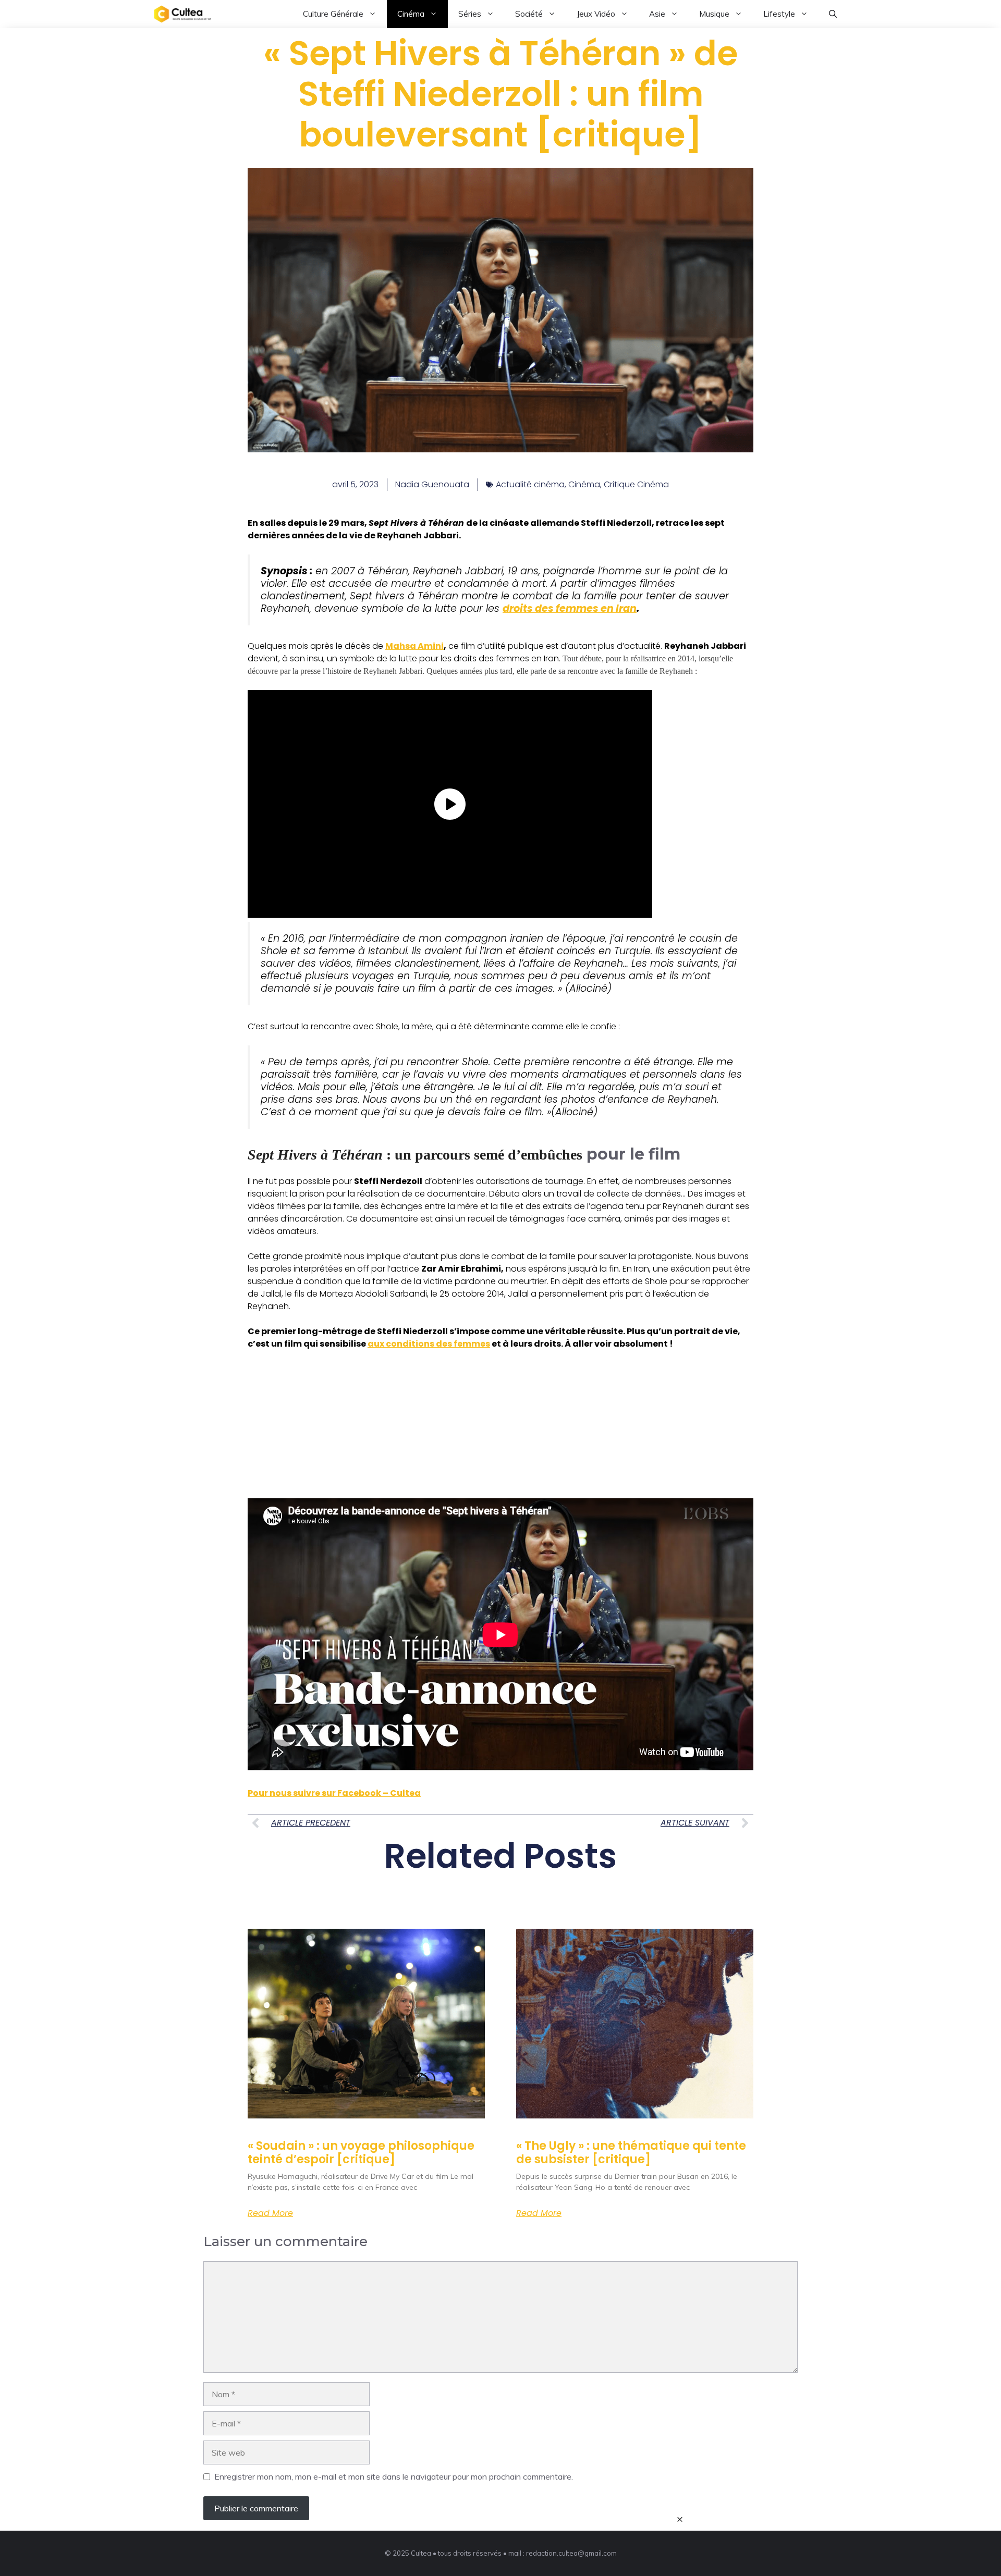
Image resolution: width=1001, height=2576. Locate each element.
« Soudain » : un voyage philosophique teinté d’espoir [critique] (361, 2153)
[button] (833, 14)
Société (529, 14)
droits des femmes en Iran (570, 608)
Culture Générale (333, 14)
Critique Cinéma (636, 484)
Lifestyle (779, 14)
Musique (714, 14)
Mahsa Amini (414, 646)
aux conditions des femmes (429, 1344)
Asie (657, 14)
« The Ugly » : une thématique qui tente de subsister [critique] (631, 2153)
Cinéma (411, 14)
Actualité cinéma (530, 484)
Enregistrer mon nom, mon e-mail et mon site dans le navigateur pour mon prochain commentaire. (394, 2476)
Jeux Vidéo (596, 14)
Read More (270, 2213)
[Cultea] (182, 14)
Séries (470, 14)
